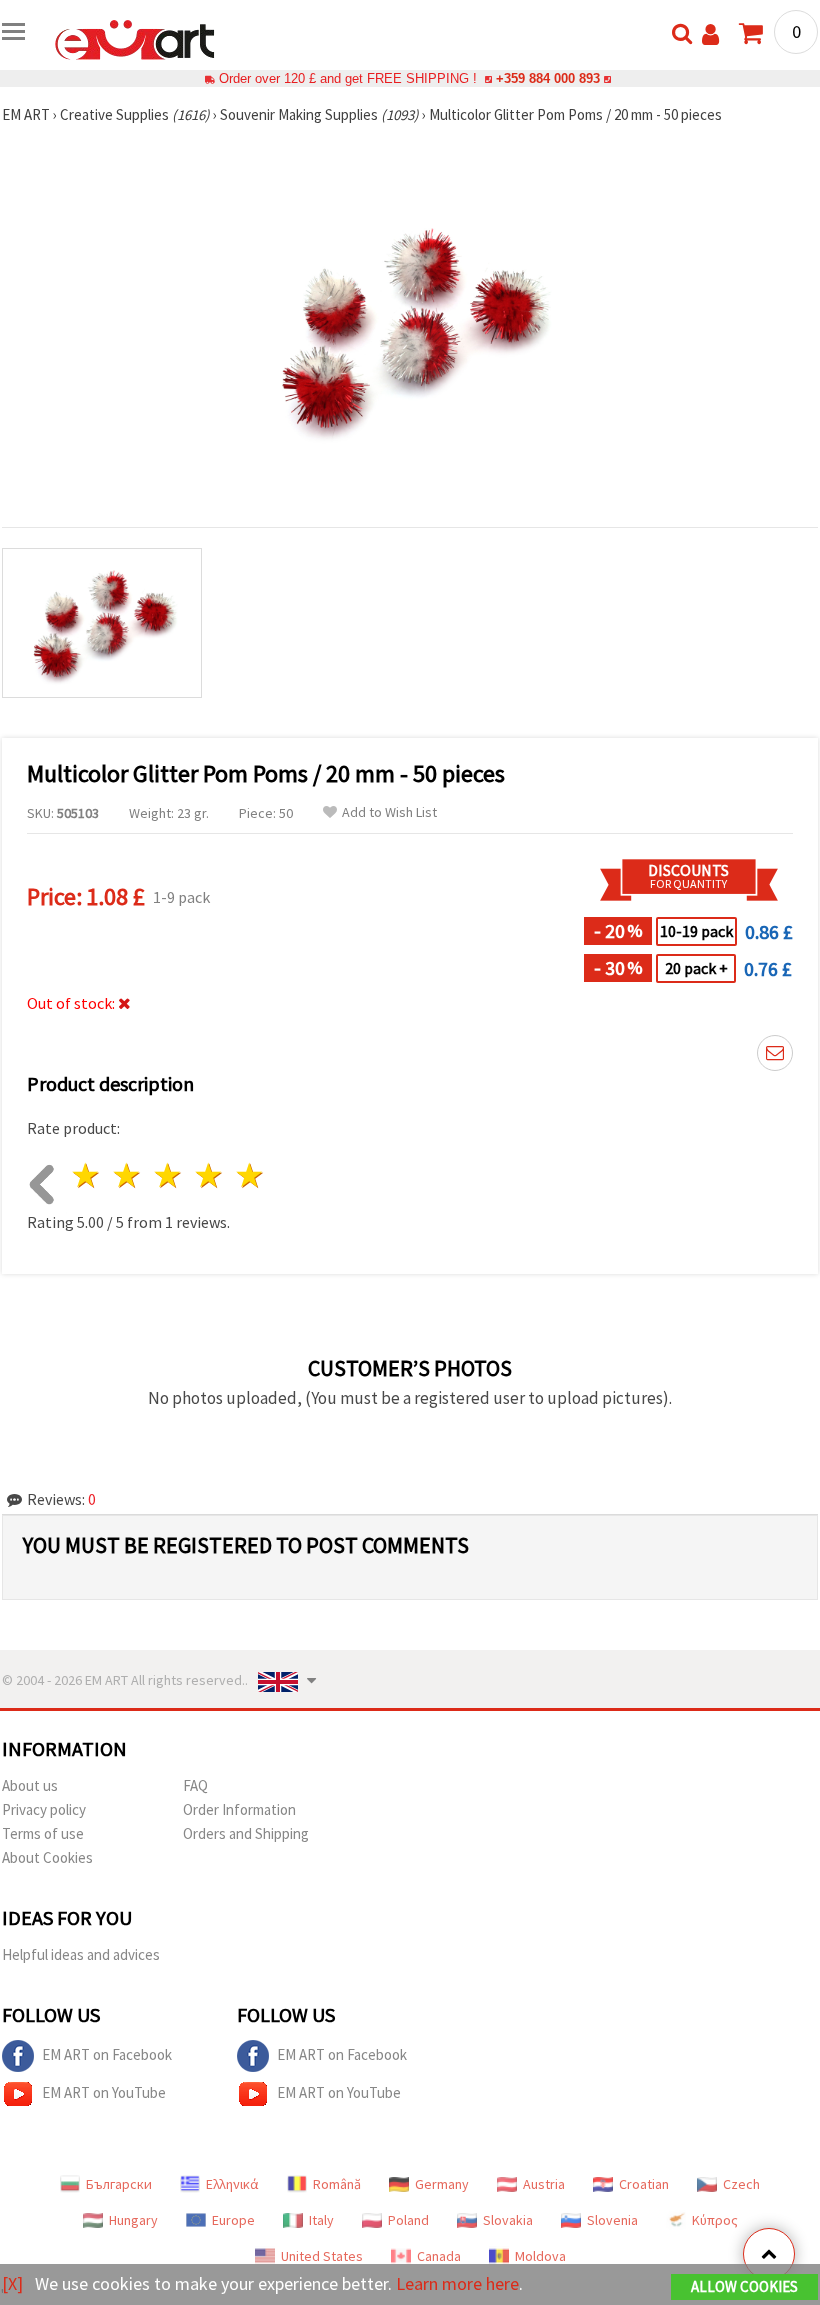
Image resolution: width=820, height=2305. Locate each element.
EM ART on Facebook (107, 2054)
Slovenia (612, 2220)
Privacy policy (44, 1809)
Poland (408, 2220)
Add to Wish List (389, 812)
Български (119, 2184)
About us (30, 1785)
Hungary (133, 2220)
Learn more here (457, 2283)
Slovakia (508, 2220)
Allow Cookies (744, 2286)
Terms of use (43, 1833)
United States (322, 2256)
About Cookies (47, 1857)
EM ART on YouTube (104, 2092)
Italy (321, 2220)
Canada (439, 2256)
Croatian (644, 2184)
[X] (12, 2283)
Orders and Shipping (246, 1833)
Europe (233, 2220)
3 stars (169, 1175)
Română (337, 2184)
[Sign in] (710, 34)
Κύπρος (715, 2220)
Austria (544, 2184)
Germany (442, 2184)
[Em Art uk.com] (135, 38)
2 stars (128, 1175)
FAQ (195, 1785)
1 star (87, 1175)
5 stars (250, 1175)
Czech (741, 2184)
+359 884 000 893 (548, 78)
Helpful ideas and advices (81, 1954)
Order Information (239, 1809)
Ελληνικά (232, 2184)
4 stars (209, 1175)
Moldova (540, 2256)
